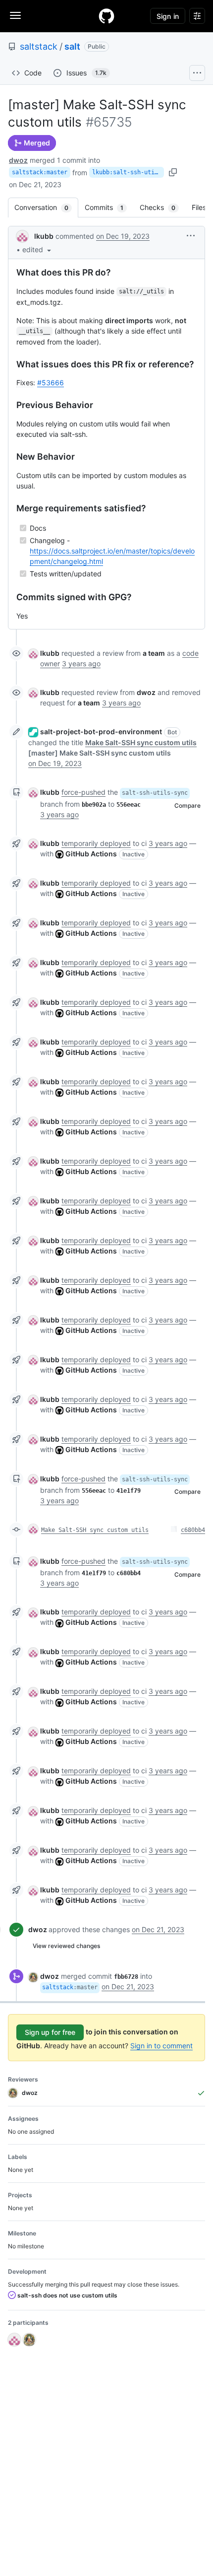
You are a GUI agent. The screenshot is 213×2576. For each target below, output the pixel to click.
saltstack (39, 46)
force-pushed (83, 792)
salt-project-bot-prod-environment (101, 731)
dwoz (18, 160)
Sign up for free (50, 2032)
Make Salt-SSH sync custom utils (95, 1530)
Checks (162, 207)
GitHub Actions (91, 854)
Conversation (46, 207)
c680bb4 (193, 1530)
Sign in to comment (161, 2046)
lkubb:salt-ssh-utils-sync (128, 172)
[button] (38, 249)
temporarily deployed (96, 843)
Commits (109, 207)
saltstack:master (40, 172)
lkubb (44, 236)
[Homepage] (106, 16)
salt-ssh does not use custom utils (67, 2295)
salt (72, 46)
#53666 (51, 383)
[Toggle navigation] (15, 15)
